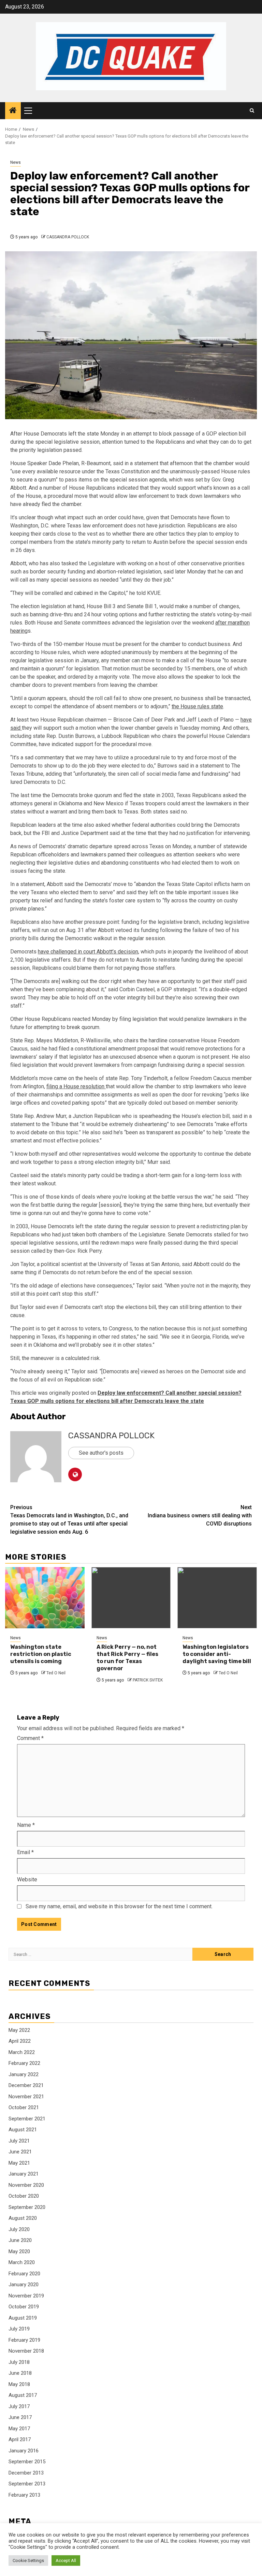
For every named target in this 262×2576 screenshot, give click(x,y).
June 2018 (20, 2373)
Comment (30, 1738)
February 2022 (24, 2063)
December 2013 (26, 2473)
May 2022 (19, 2030)
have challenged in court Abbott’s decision (88, 952)
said (16, 728)
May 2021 (19, 2163)
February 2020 (24, 2274)
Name (26, 1825)
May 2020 (19, 2251)
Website (27, 1879)
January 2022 (24, 2074)
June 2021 (20, 2152)
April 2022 (20, 2041)
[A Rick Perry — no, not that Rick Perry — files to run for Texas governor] (131, 1598)
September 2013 (27, 2484)
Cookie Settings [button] (28, 2561)
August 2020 (23, 2218)
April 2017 (20, 2439)
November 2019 (26, 2296)
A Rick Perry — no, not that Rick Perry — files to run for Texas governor (127, 1657)
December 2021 (26, 2085)
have (246, 720)
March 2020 (22, 2262)
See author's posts (101, 1453)
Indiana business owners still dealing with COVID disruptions (200, 1515)
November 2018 (26, 2351)
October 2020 (24, 2196)
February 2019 (24, 2340)
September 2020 (27, 2207)
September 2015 (27, 2462)
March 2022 (22, 2052)
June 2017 (20, 2417)
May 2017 (19, 2429)
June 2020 (20, 2240)
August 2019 (23, 2318)
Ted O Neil (56, 1673)
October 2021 (24, 2107)
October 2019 (24, 2307)
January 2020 (24, 2285)
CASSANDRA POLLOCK (68, 237)
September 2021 (27, 2119)
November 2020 (26, 2185)
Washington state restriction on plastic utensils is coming (41, 1654)
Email (25, 1852)
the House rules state (197, 706)
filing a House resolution (76, 1086)
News (16, 162)
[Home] (13, 111)
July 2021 (19, 2141)
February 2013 (24, 2495)
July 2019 (19, 2329)
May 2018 (19, 2384)
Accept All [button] (66, 2561)
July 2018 (19, 2362)
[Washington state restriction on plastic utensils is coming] (45, 1598)
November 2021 (26, 2097)
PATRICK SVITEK (148, 1680)
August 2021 (23, 2130)
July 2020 (19, 2229)
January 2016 (24, 2451)
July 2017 (19, 2406)
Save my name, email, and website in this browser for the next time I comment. (119, 1906)
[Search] (252, 111)
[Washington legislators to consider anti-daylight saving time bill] (217, 1598)
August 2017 (23, 2395)
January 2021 (24, 2174)
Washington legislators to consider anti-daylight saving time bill (217, 1654)
